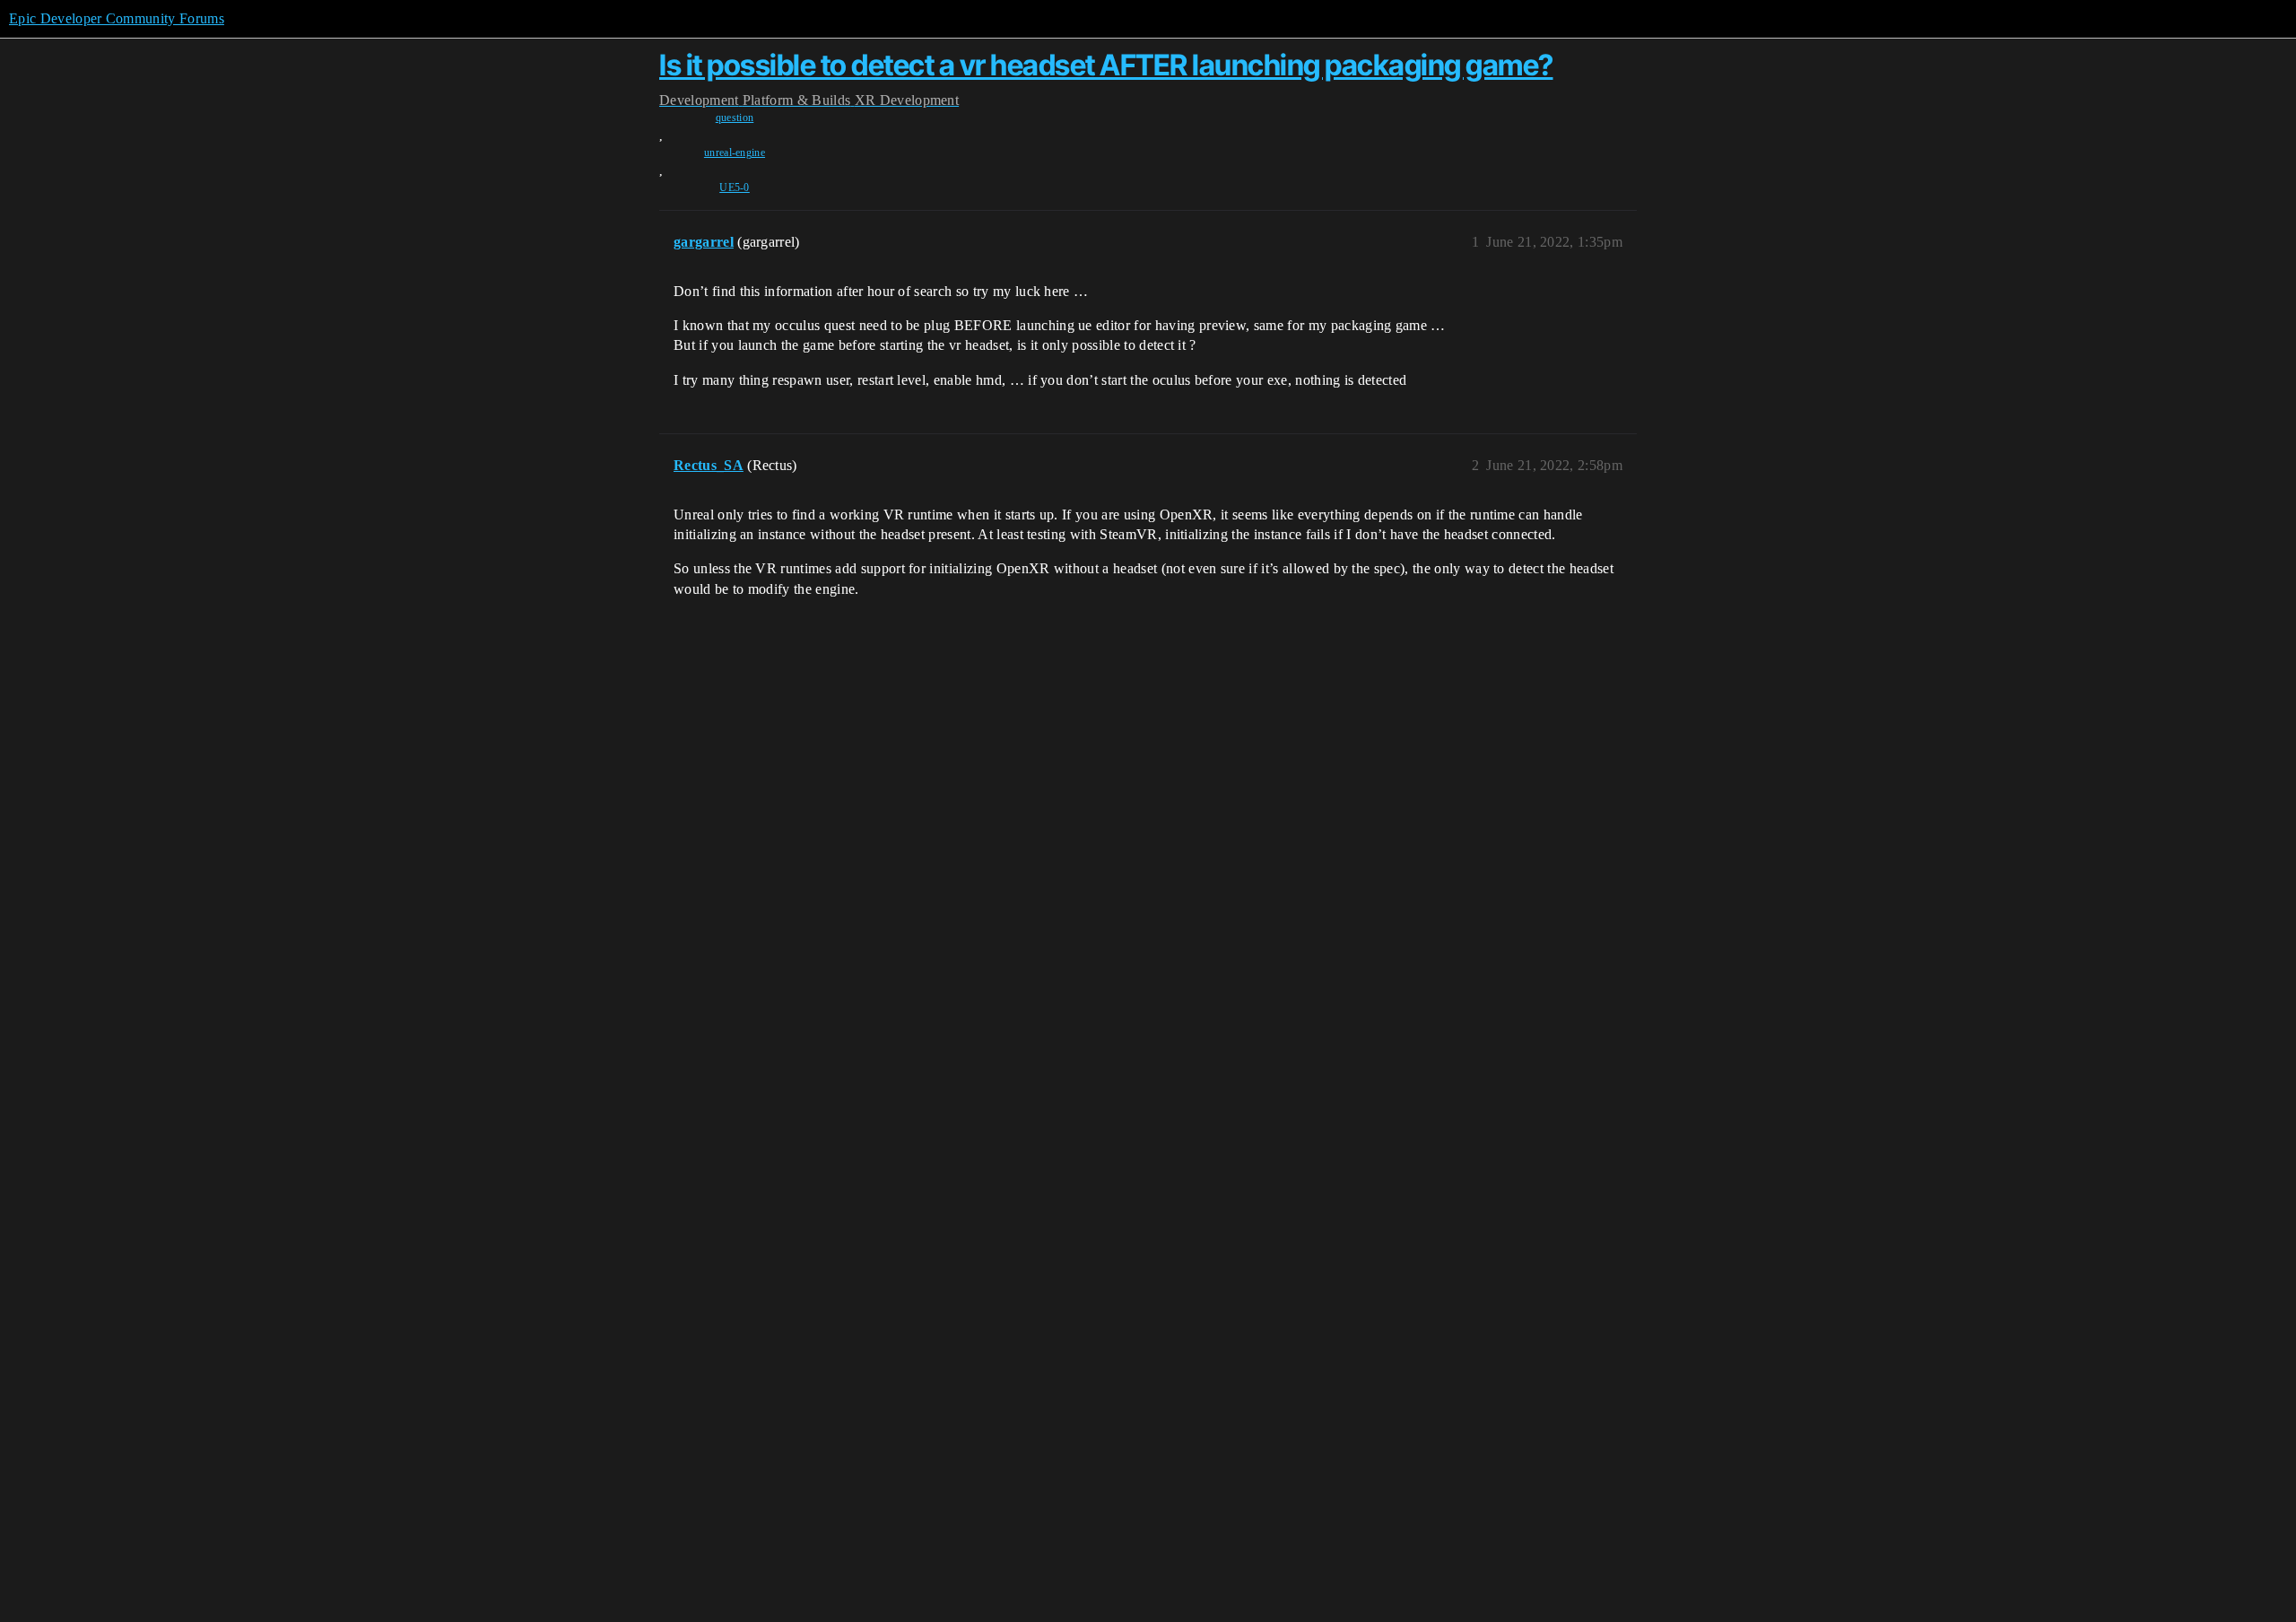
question (735, 118)
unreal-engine (735, 153)
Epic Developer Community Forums (117, 18)
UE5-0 (735, 187)
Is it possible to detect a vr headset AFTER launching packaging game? (1106, 65)
